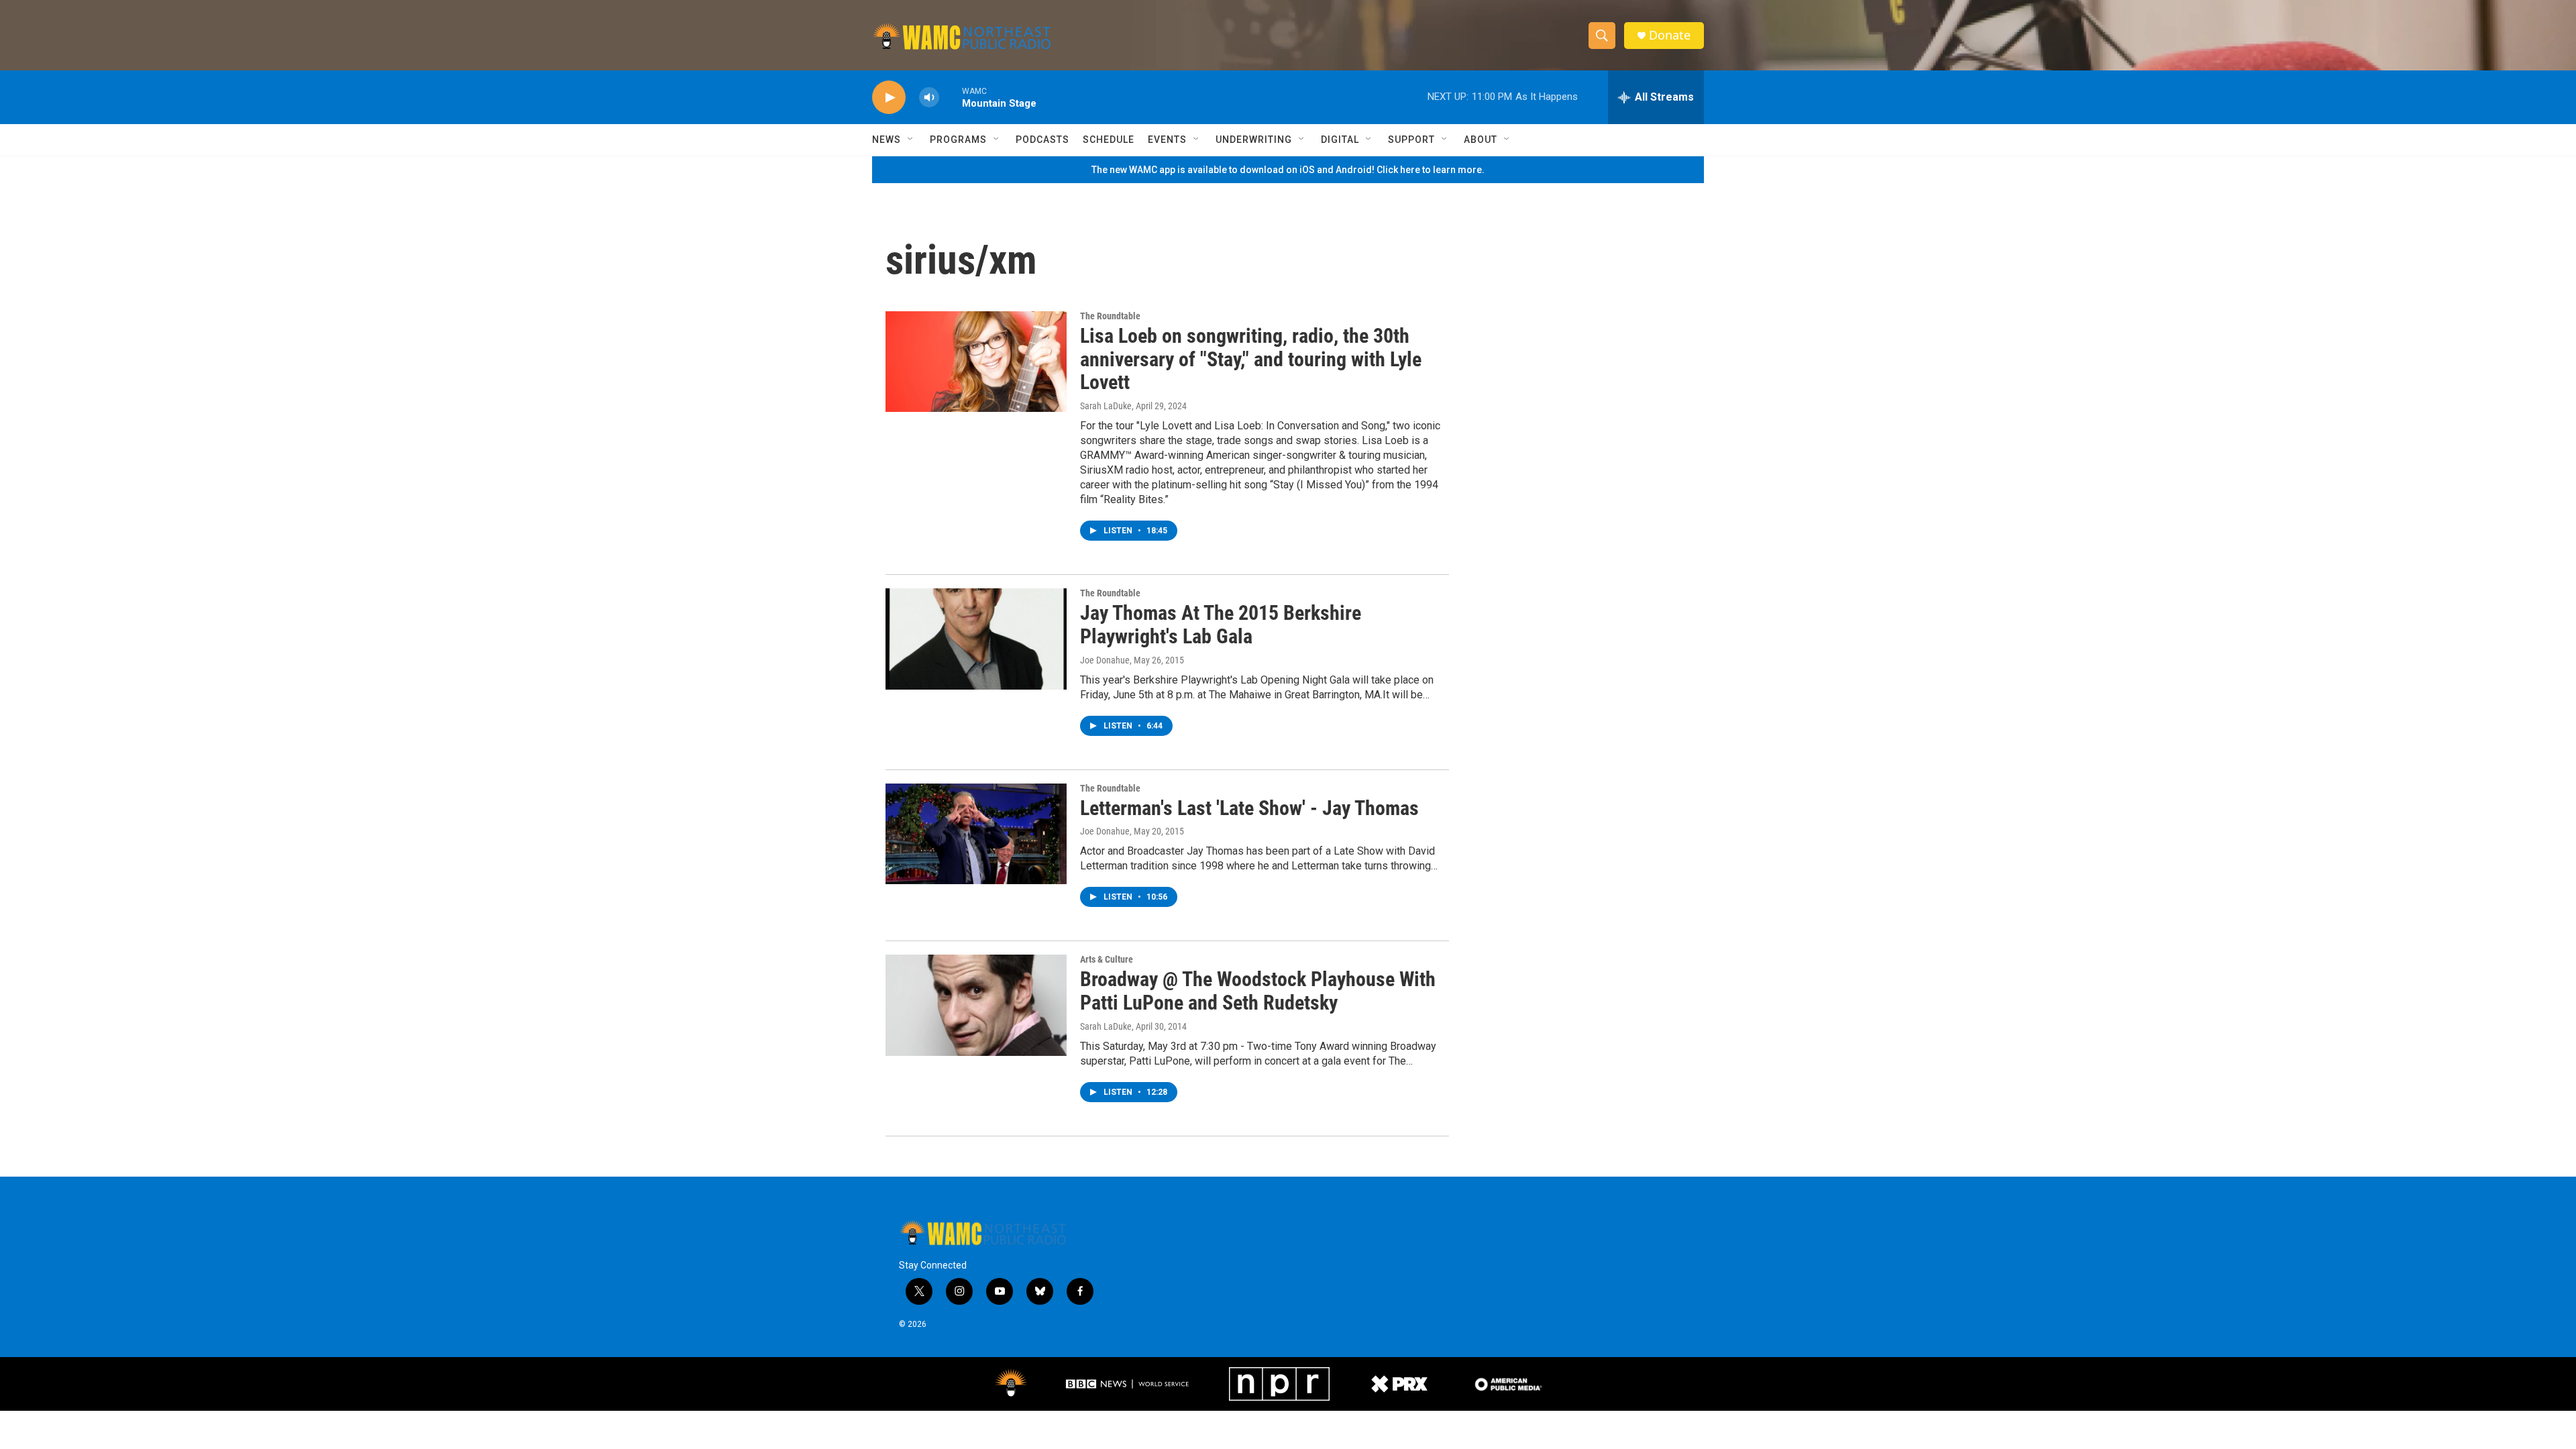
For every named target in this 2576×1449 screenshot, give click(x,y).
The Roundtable (1110, 316)
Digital (1340, 140)
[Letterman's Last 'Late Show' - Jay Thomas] (976, 834)
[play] (889, 98)
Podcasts (1042, 140)
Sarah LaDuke (1106, 406)
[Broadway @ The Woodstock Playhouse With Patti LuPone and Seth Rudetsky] (976, 1005)
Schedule (1109, 140)
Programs (958, 140)
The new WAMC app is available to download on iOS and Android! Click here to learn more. (1288, 170)
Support (1411, 140)
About (1481, 140)
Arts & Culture (1107, 959)
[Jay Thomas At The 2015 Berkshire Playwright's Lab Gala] (976, 639)
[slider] (951, 97)
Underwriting (1254, 140)
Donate (1670, 35)
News (887, 140)
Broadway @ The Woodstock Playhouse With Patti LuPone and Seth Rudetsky (1258, 991)
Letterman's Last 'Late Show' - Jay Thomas (1249, 808)
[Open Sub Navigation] (911, 140)
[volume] (929, 98)
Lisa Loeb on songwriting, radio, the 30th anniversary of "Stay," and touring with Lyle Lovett (1251, 359)
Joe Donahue (1105, 660)
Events (1167, 140)
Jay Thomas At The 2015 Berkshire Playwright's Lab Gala (1221, 625)
